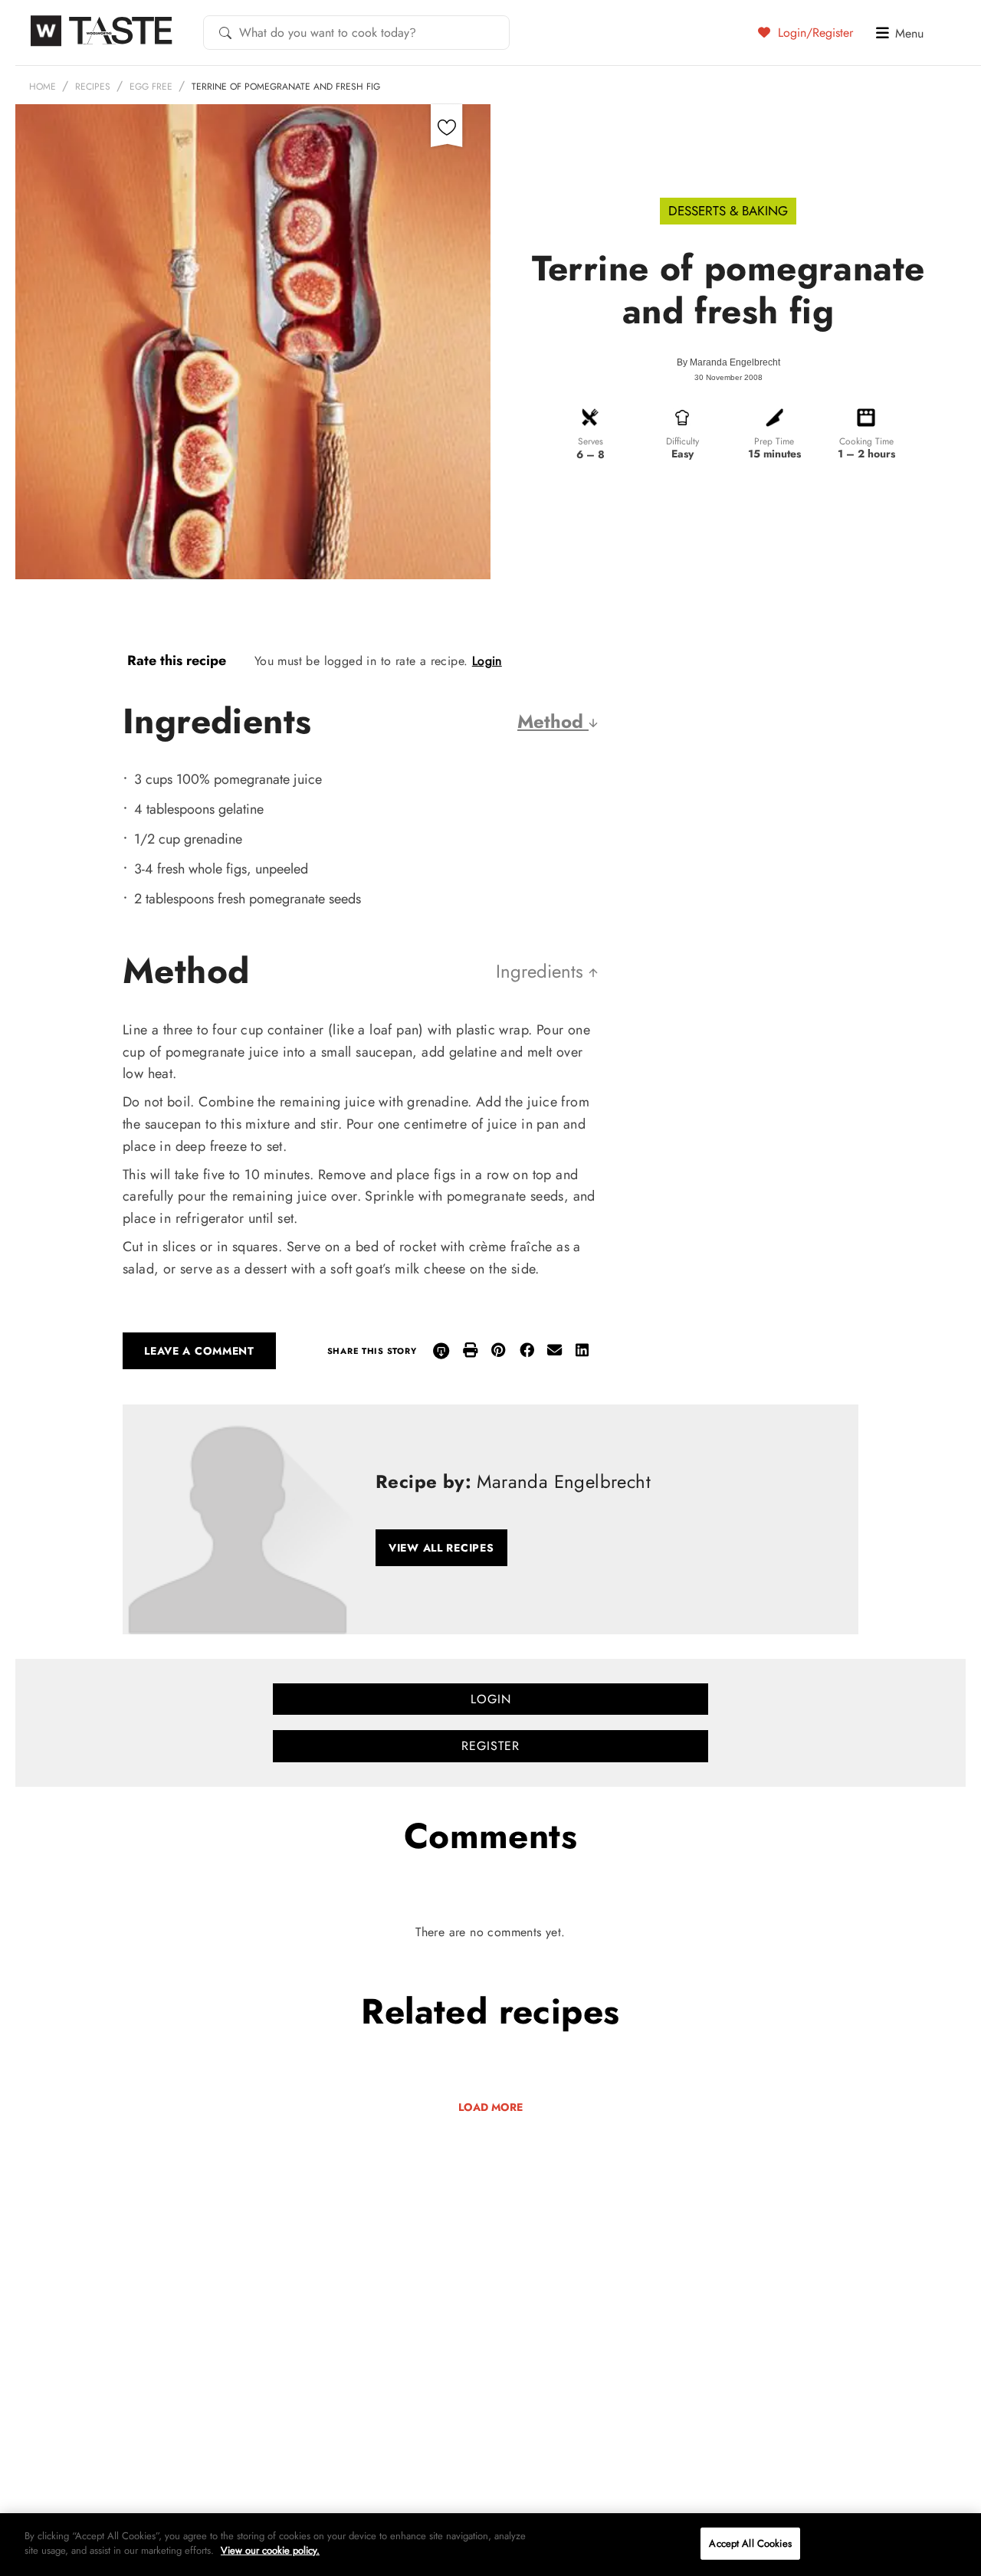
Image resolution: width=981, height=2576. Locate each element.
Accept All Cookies (750, 2543)
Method (553, 721)
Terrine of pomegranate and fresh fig (286, 87)
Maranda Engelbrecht (735, 362)
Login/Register (814, 32)
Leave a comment (199, 1351)
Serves (591, 441)
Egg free (151, 87)
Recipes (93, 87)
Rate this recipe (177, 660)
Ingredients (542, 971)
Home (43, 87)
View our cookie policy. (270, 2550)
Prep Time (774, 441)
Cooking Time (866, 441)
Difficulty (682, 441)
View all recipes (441, 1548)
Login (487, 661)
